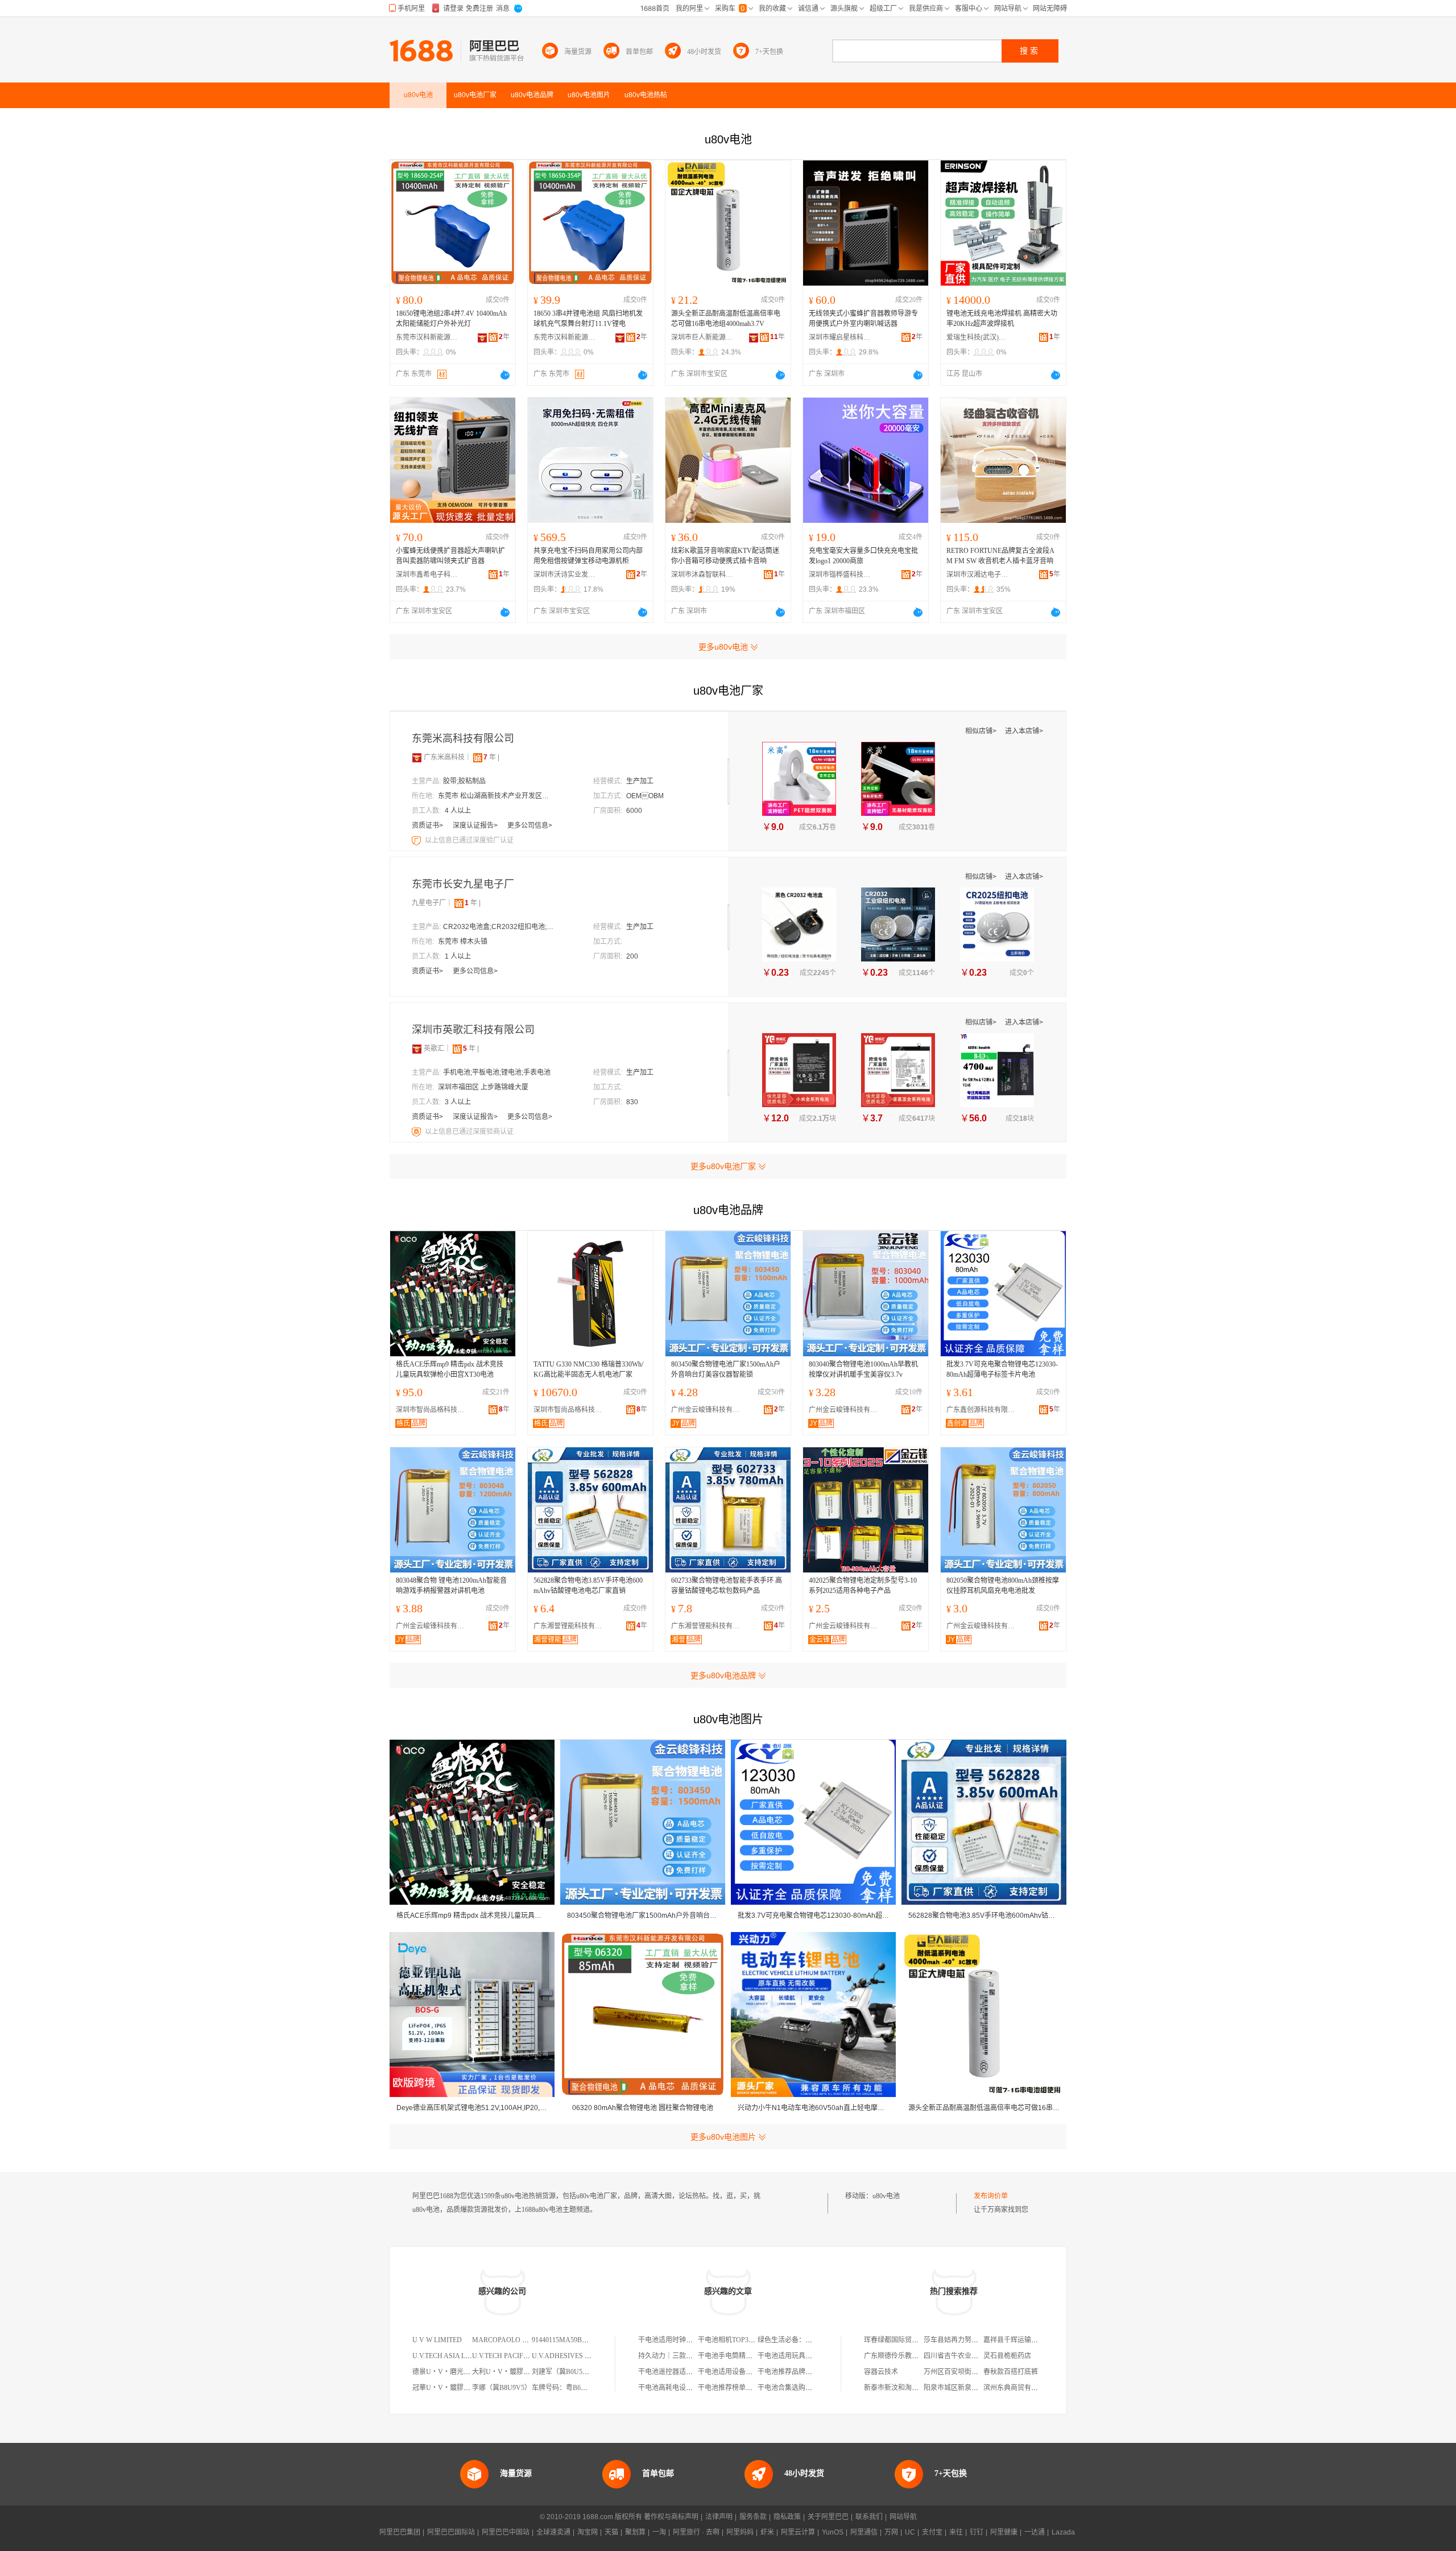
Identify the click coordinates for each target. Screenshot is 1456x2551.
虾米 (767, 2532)
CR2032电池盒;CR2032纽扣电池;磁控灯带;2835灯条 (500, 927)
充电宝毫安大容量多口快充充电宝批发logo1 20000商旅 (863, 556)
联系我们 (869, 2517)
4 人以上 (458, 811)
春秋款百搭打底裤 (1011, 2372)
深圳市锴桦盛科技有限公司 (840, 575)
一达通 (1035, 2532)
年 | (491, 757)
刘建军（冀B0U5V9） (565, 2372)
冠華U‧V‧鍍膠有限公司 (452, 2388)
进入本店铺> (1024, 731)
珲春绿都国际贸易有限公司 (905, 2340)
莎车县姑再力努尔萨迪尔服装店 (971, 2340)
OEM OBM (645, 796)
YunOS (833, 2532)
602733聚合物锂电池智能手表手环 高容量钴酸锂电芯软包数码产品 (727, 1586)
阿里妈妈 (740, 2532)
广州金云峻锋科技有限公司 (708, 1410)
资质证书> (428, 825)
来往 (956, 2532)
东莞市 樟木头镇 (463, 942)
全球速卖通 (553, 2532)
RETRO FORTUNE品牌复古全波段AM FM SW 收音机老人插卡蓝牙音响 (1000, 556)
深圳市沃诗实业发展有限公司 (565, 575)
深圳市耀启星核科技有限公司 (840, 337)
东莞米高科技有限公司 (463, 738)
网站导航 (903, 2517)
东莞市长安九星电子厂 (463, 884)
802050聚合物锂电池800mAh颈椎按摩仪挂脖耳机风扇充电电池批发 (1003, 1586)
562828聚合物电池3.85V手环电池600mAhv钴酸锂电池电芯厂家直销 (588, 1586)
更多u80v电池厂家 (723, 1166)
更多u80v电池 (723, 647)
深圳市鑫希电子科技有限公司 (427, 575)
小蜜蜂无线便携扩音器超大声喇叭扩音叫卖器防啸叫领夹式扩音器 (450, 556)
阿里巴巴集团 (400, 2532)
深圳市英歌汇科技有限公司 (473, 1030)
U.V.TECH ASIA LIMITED (451, 2356)
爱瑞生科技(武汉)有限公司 (978, 337)
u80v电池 (886, 2196)
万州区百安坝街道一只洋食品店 (971, 2372)
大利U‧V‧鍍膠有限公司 (511, 2372)
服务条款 (753, 2517)
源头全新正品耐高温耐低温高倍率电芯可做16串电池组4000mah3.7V (726, 319)
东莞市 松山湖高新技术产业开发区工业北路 (495, 796)
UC (910, 2532)
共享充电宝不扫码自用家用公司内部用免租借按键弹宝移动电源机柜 (588, 556)
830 (632, 1102)
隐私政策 (787, 2517)
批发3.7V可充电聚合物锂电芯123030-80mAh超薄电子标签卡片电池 (1002, 1369)
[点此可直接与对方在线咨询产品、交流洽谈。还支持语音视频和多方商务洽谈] (505, 375)
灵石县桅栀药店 (1007, 2356)
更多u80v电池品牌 (723, 1675)
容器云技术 (881, 2372)
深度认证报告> (476, 825)
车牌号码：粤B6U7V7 (565, 2388)
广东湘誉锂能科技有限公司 (570, 1626)
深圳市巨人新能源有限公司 (702, 337)
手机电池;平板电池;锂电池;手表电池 (497, 1072)
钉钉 (977, 2532)
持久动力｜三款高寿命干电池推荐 (689, 2356)
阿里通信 (864, 2532)
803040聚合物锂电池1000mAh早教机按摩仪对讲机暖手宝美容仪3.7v (863, 1369)
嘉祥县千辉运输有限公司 (1021, 2340)
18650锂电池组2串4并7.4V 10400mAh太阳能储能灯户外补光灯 (451, 319)
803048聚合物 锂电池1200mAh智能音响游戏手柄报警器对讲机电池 (451, 1586)
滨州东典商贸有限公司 (1017, 2388)
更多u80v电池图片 (723, 2137)
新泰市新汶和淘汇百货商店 (905, 2388)
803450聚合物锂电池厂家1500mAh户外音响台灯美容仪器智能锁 (726, 1369)
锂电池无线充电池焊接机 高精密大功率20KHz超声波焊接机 (1002, 319)
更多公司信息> (530, 825)
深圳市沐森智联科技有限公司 (702, 575)
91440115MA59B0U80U (567, 2340)
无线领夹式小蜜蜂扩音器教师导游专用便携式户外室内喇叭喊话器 (863, 319)
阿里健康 (1004, 2532)
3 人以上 (458, 1102)
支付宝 (932, 2532)
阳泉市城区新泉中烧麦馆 (961, 2388)
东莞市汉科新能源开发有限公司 (427, 337)
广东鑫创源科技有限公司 (983, 1410)
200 (632, 956)
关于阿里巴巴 (828, 2517)
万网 (891, 2532)
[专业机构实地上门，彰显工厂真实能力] (417, 840)
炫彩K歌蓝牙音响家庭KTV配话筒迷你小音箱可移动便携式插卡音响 (725, 556)
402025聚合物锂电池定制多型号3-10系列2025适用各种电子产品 (863, 1586)
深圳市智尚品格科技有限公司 (433, 1410)
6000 (634, 811)
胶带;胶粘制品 (464, 781)
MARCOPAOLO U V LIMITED (518, 2340)
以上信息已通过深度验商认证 (469, 1132)
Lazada (1063, 2532)
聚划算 (635, 2532)
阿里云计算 (798, 2532)
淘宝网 (588, 2532)
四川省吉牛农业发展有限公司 (968, 2356)
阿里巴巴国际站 (451, 2532)
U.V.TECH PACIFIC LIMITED (516, 2356)
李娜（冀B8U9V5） (502, 2388)
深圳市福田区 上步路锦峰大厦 (483, 1087)
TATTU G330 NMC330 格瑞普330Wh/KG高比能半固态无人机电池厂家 (588, 1369)
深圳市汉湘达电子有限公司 (978, 575)
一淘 (659, 2532)
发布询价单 (991, 2196)
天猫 (611, 2532)
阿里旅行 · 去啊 (696, 2532)
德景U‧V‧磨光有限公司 (452, 2372)
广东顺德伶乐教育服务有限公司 (912, 2356)
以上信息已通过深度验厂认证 (469, 840)
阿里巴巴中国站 (506, 2532)
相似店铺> (982, 731)
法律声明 (719, 2517)
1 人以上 (458, 956)
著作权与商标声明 (671, 2517)
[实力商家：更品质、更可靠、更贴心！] (417, 757)
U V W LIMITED (437, 2340)
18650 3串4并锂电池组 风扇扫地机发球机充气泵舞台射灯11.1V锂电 (588, 319)
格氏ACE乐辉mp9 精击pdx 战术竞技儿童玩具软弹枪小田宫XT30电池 (450, 1369)
